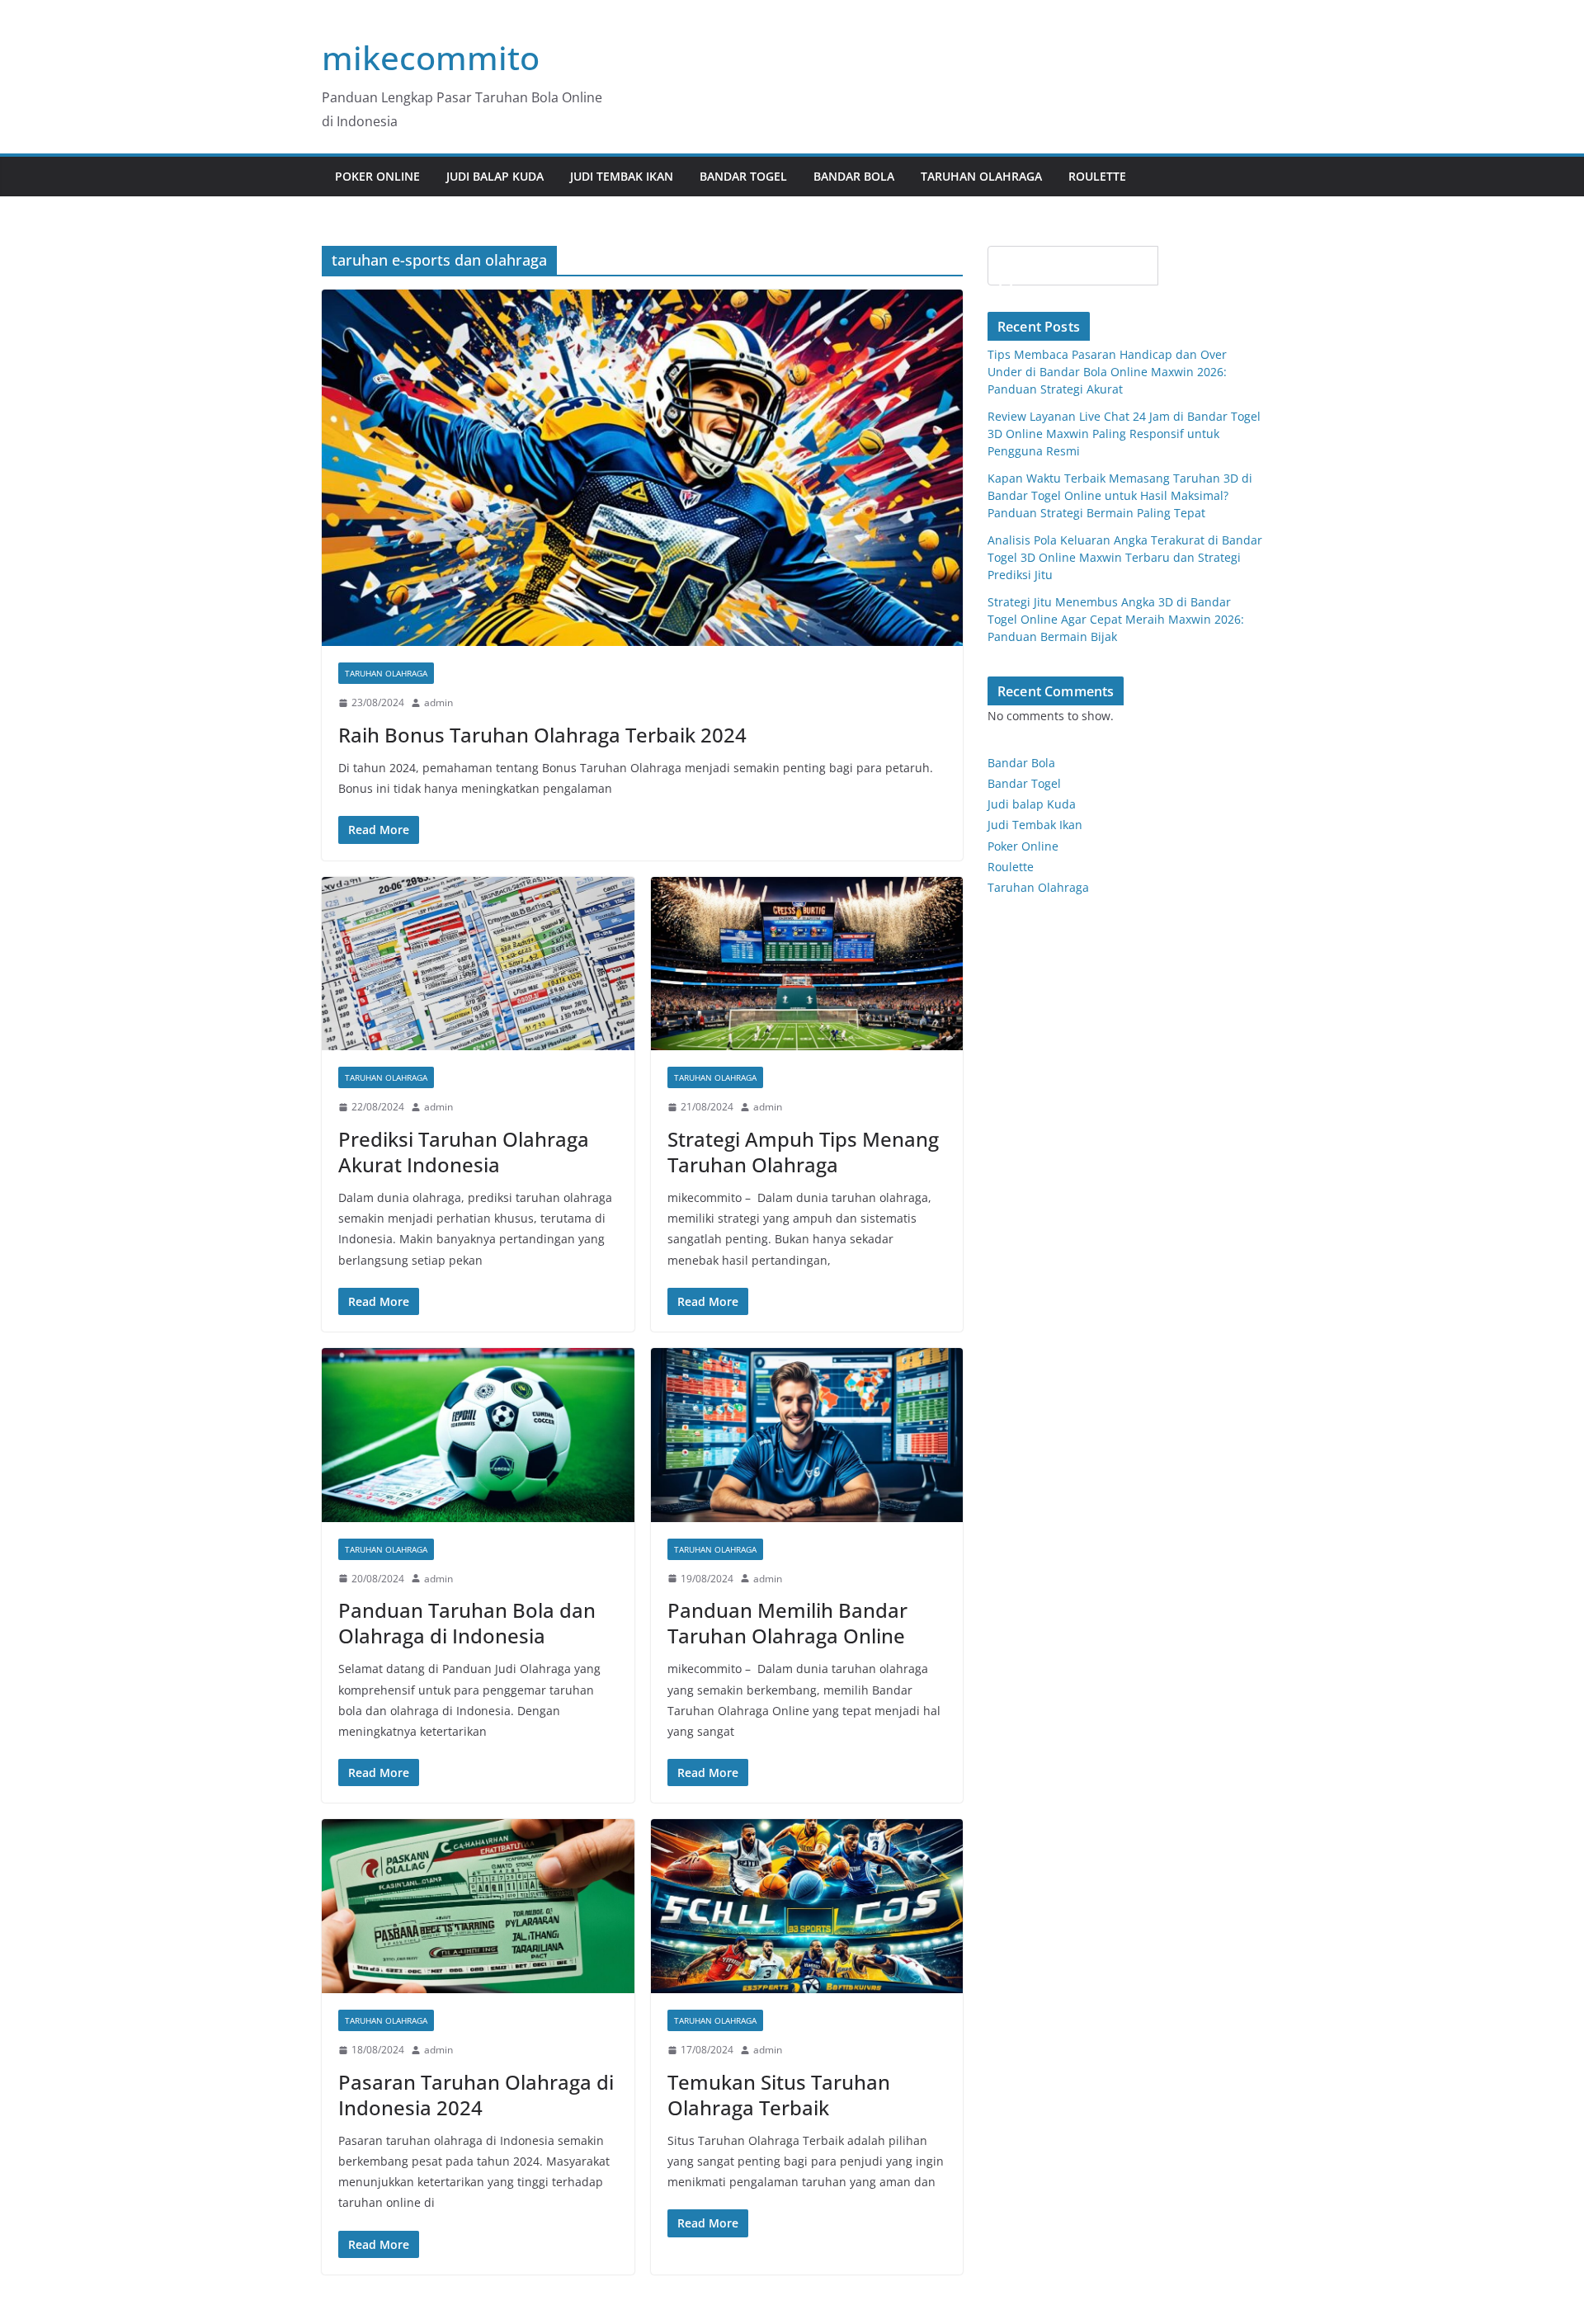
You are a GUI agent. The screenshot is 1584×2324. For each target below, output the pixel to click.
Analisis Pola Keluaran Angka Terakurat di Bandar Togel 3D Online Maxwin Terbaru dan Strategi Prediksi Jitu (1125, 557)
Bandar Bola (854, 176)
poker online (377, 176)
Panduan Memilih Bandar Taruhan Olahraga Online (787, 1623)
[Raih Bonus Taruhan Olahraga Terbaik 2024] (642, 468)
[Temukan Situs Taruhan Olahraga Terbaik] (807, 1906)
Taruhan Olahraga (981, 176)
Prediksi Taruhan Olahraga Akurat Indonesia (464, 1152)
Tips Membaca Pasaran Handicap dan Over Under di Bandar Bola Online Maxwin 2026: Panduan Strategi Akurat (1107, 372)
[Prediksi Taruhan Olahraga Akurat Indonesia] (478, 964)
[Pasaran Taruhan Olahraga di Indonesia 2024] (478, 1906)
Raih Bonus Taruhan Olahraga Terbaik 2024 (542, 735)
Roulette (1097, 176)
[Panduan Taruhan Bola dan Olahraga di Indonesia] (478, 1435)
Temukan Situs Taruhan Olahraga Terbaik (779, 2095)
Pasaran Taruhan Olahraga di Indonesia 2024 (476, 2095)
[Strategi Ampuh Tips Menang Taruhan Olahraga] (807, 964)
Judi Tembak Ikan (622, 176)
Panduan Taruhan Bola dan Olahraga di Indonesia (467, 1623)
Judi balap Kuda (1032, 804)
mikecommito (431, 57)
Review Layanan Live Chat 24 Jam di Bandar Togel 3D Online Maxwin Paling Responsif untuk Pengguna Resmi (1124, 434)
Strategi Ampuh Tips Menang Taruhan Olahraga (803, 1152)
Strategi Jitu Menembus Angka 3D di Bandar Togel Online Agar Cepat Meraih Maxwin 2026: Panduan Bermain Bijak (1116, 619)
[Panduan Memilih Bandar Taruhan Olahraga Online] (807, 1435)
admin (438, 702)
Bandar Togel (743, 176)
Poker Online (1023, 846)
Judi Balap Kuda (495, 176)
